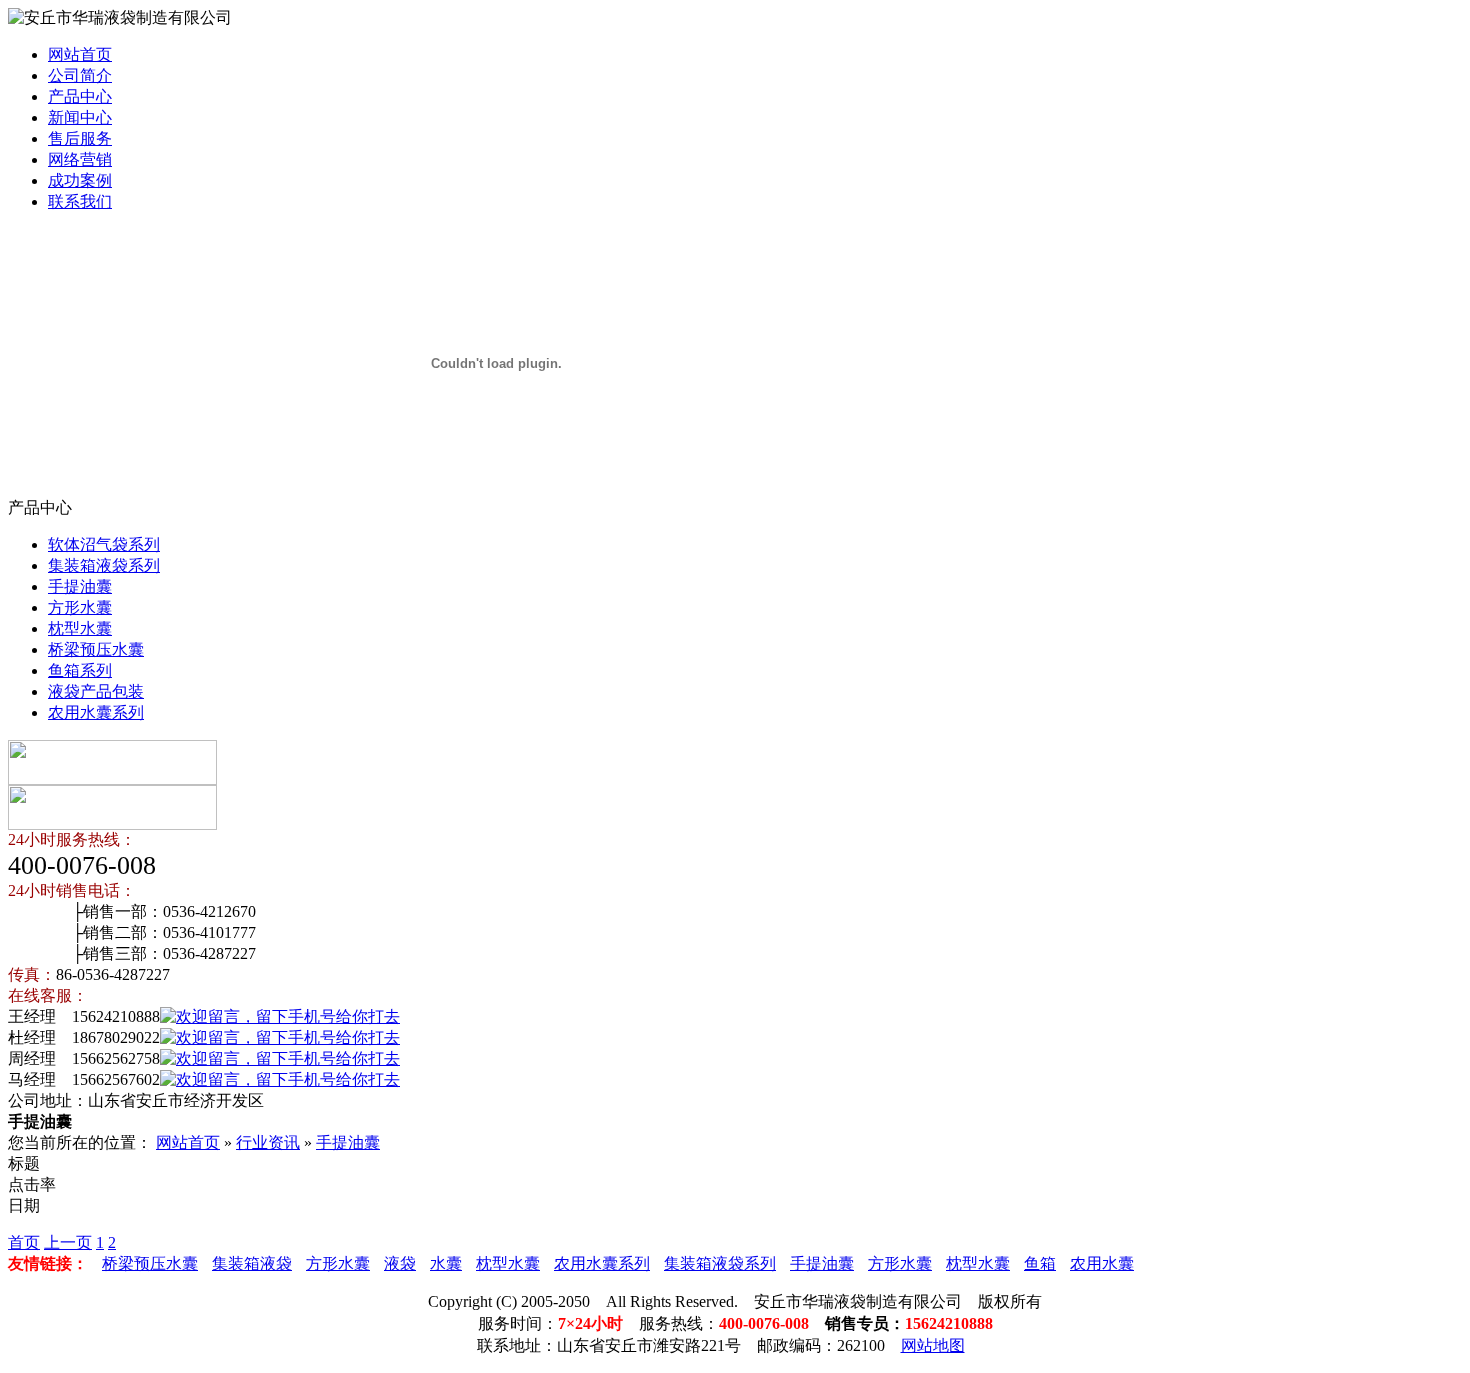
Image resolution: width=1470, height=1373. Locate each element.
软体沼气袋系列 (104, 544)
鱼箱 (1040, 1263)
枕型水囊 (80, 628)
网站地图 (933, 1345)
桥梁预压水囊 (96, 649)
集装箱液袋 (252, 1263)
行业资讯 (268, 1142)
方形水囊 (80, 607)
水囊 (446, 1263)
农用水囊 (1102, 1263)
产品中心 (80, 96)
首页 (24, 1242)
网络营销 (80, 159)
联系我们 (80, 201)
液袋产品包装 (96, 691)
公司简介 (80, 75)
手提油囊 (80, 586)
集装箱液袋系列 (104, 565)
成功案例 (80, 180)
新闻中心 (80, 117)
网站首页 (80, 54)
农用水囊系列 (96, 712)
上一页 (68, 1242)
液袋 (400, 1263)
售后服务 (80, 138)
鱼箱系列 (80, 670)
